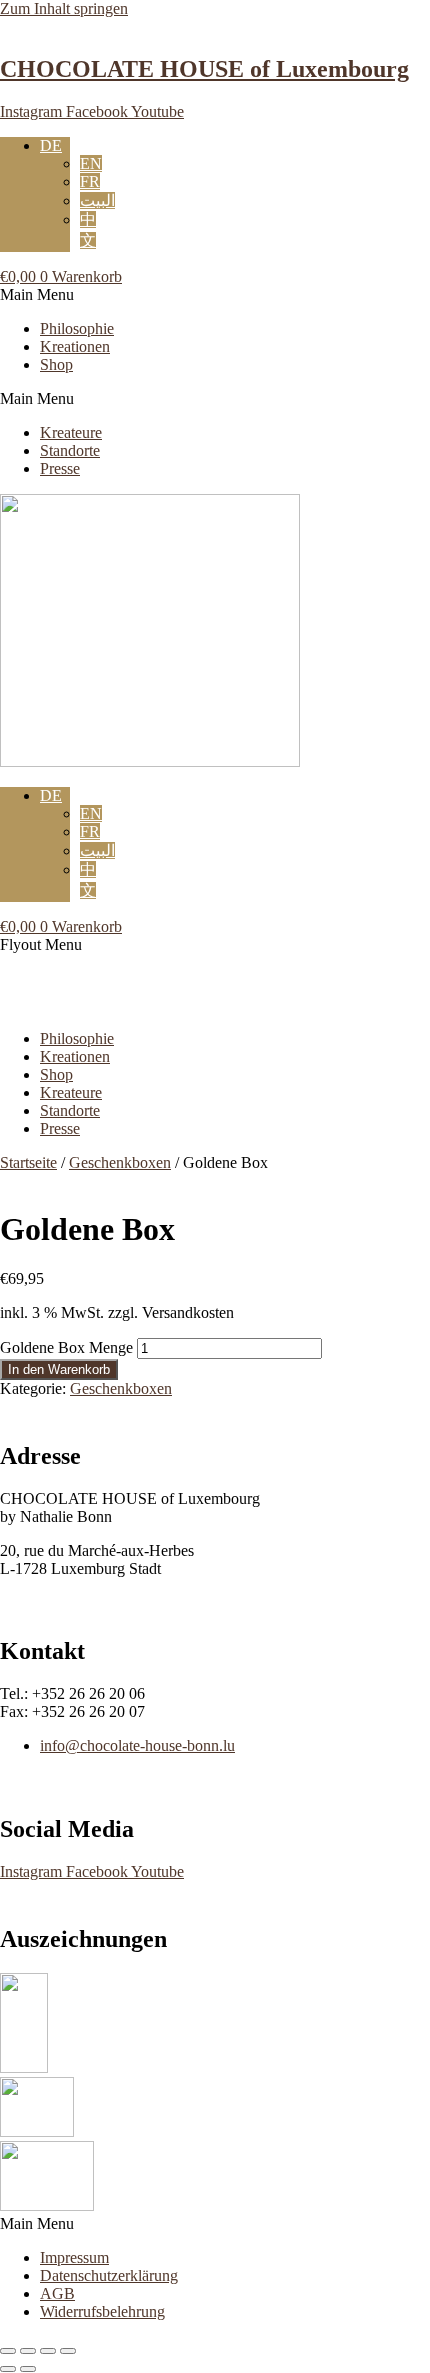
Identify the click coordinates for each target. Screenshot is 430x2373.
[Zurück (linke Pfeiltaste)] (8, 2369)
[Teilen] (48, 2351)
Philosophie (77, 328)
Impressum (74, 2257)
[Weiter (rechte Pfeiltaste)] (28, 2369)
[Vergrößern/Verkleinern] (8, 2351)
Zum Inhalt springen (64, 8)
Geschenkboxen (120, 1162)
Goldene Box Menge (66, 1347)
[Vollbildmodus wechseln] (28, 2351)
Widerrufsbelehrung (102, 2311)
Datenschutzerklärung (109, 2275)
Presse (60, 468)
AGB (57, 2293)
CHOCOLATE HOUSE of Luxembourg (204, 69)
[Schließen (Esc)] (68, 2351)
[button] (215, 295)
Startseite (28, 1162)
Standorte (70, 450)
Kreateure (71, 432)
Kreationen (75, 346)
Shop (56, 364)
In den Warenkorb (59, 1369)
